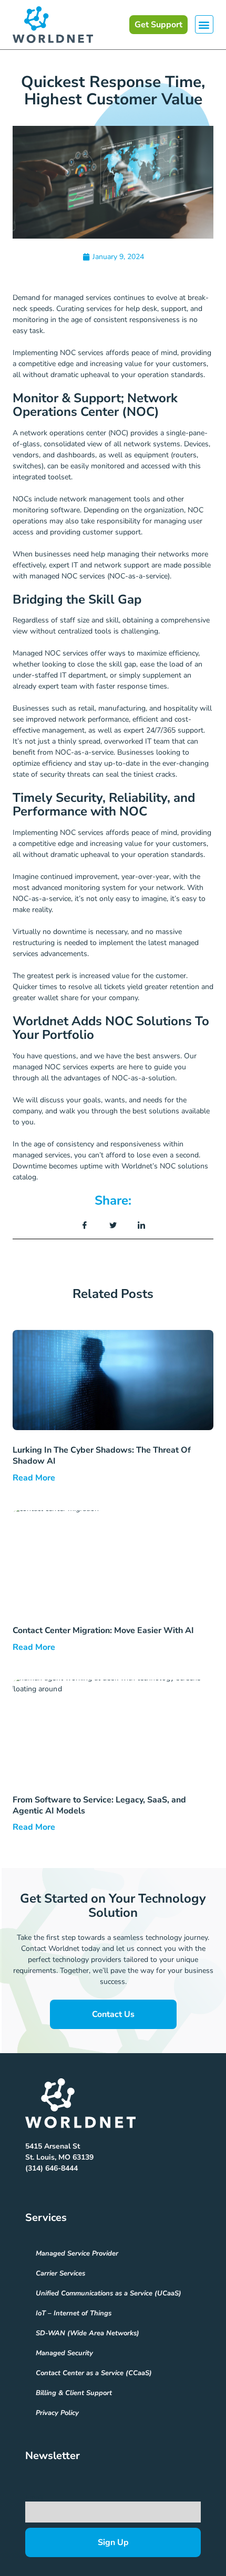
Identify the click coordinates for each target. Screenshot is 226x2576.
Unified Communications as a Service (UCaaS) (109, 2293)
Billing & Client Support (74, 2393)
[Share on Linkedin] (141, 1226)
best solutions (156, 1111)
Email (34, 2498)
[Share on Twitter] (113, 1226)
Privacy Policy (57, 2413)
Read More (34, 1478)
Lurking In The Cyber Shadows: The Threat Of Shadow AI (102, 1456)
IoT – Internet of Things (74, 2313)
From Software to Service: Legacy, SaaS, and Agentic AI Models (99, 1805)
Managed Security (64, 2353)
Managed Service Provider (77, 2253)
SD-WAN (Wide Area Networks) (88, 2333)
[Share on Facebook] (85, 1226)
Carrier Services (60, 2273)
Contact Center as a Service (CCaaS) (94, 2373)
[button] (204, 24)
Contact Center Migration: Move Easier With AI (107, 1630)
